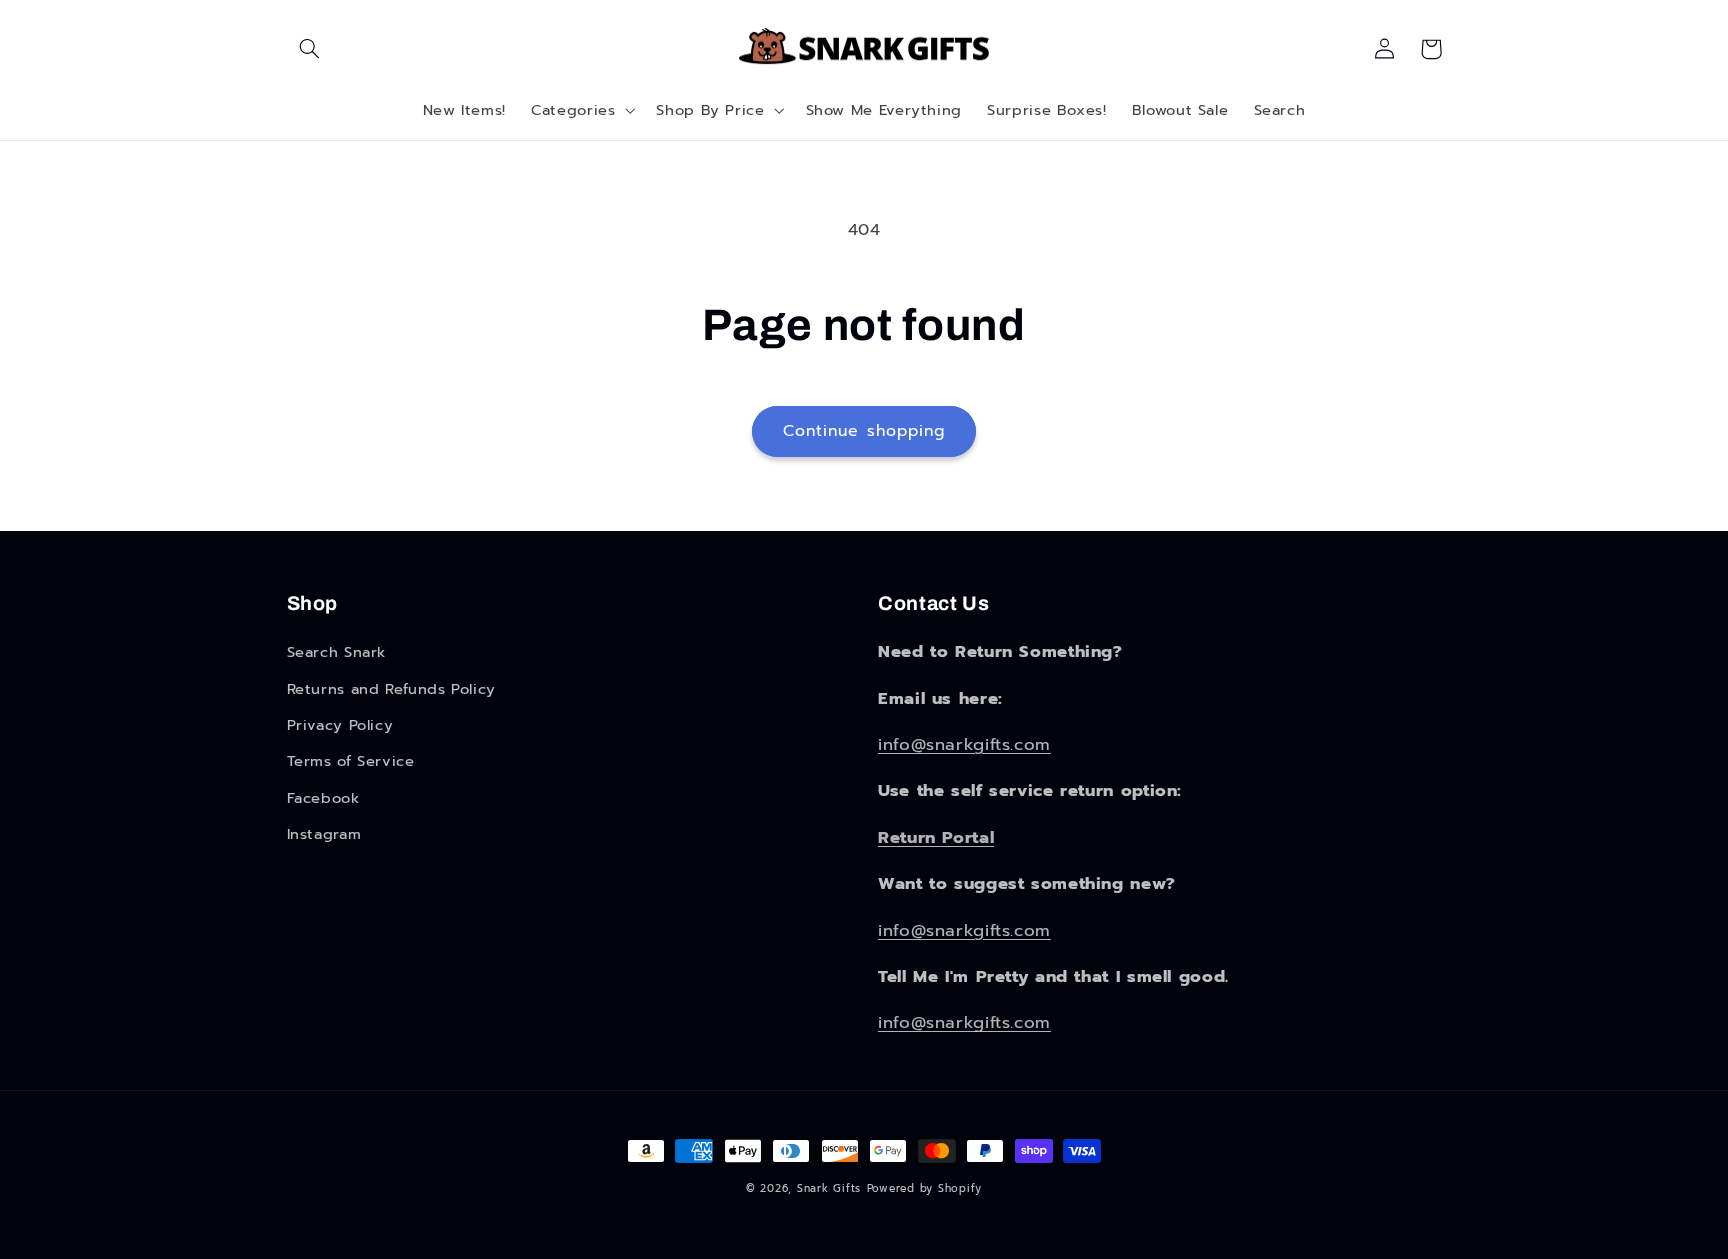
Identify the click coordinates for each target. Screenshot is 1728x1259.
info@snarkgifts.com (964, 744)
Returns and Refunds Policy (391, 689)
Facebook (323, 798)
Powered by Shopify (924, 1188)
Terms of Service (351, 761)
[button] (310, 49)
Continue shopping (864, 431)
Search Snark (337, 652)
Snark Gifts (829, 1188)
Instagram (324, 834)
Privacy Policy (340, 725)
